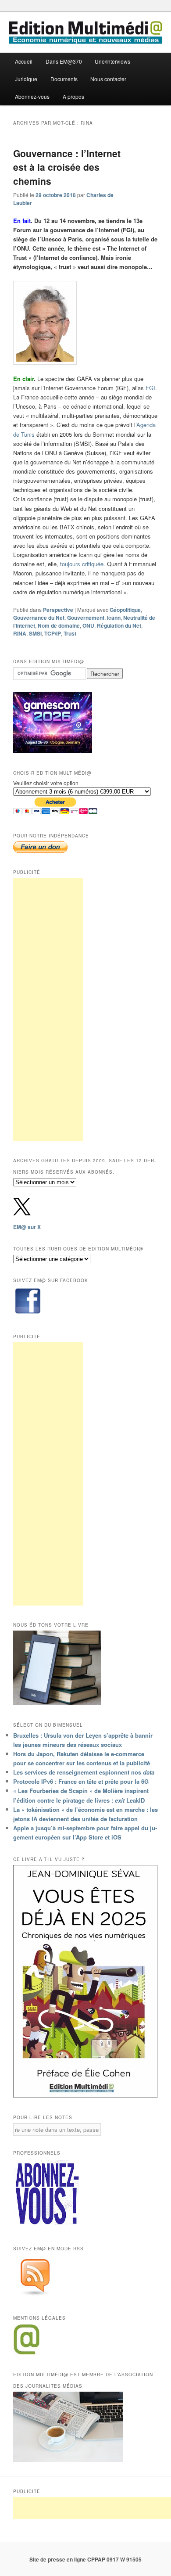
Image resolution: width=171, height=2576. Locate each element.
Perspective (58, 610)
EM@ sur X (27, 1227)
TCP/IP (53, 633)
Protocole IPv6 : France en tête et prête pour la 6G (81, 1781)
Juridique (26, 79)
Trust (70, 633)
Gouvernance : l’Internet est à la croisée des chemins (67, 167)
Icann (114, 618)
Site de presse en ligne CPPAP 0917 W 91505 (85, 2559)
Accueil (24, 61)
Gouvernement (86, 618)
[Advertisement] (48, 1010)
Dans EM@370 (64, 61)
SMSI (35, 633)
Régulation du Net (119, 625)
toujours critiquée (82, 564)
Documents (64, 79)
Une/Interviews (112, 61)
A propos (73, 96)
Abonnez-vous (32, 96)
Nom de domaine (59, 625)
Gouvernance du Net (39, 618)
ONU (88, 625)
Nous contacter (108, 79)
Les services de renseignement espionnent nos (84, 1772)
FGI (150, 388)
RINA (20, 633)
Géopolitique (125, 610)
